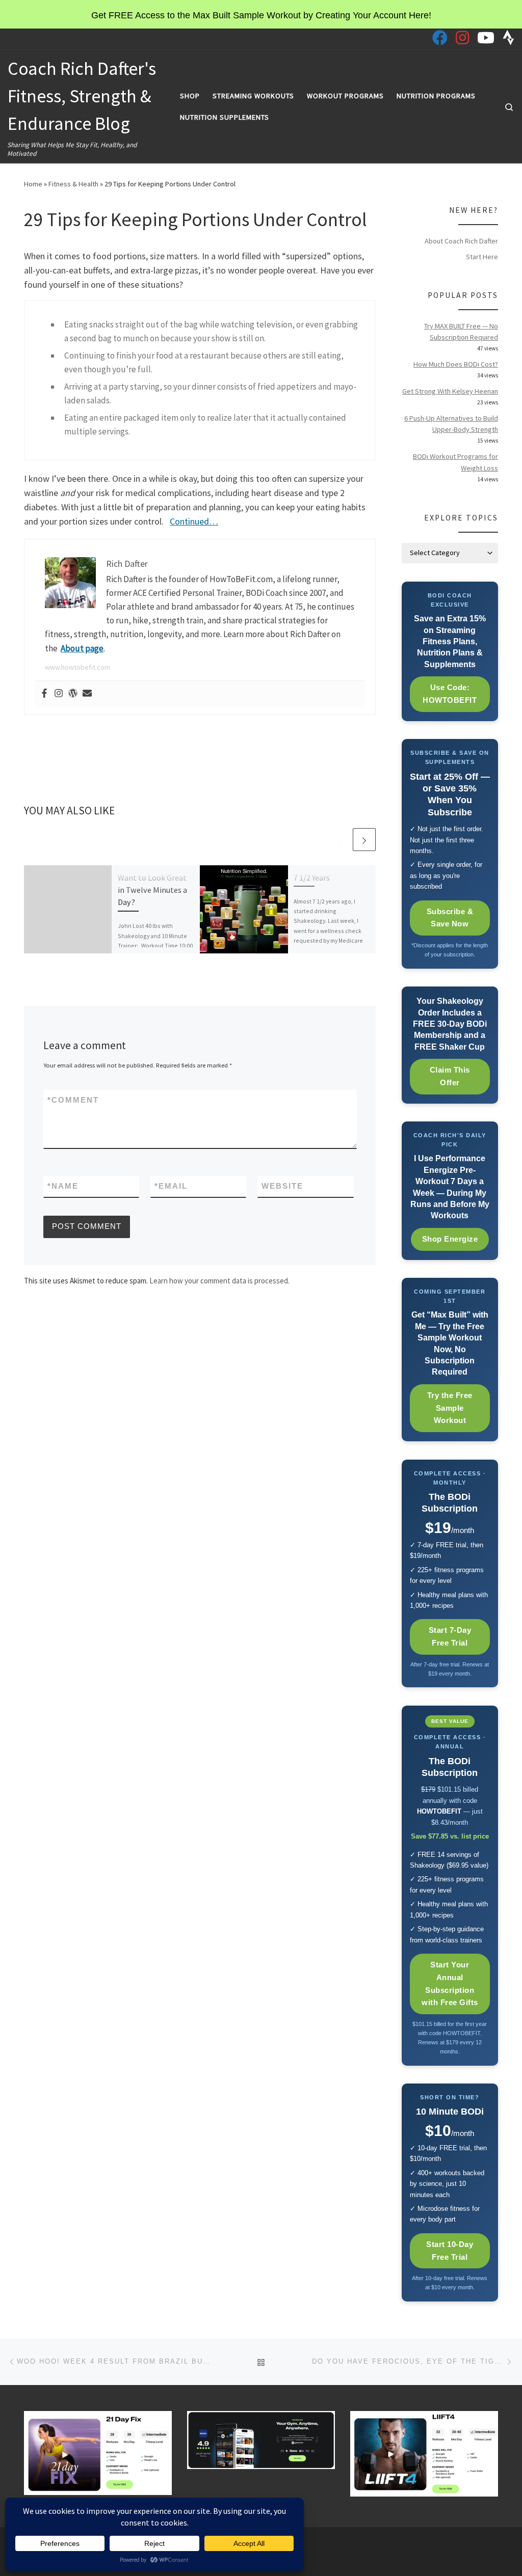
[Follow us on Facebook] (440, 38)
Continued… (194, 521)
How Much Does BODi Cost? (456, 364)
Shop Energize (450, 1239)
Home (33, 184)
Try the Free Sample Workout (450, 1408)
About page (82, 648)
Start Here (482, 257)
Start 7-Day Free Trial (450, 1636)
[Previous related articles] (340, 840)
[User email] (87, 694)
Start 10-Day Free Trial (450, 2251)
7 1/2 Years (312, 878)
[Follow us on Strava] (508, 38)
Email (171, 1186)
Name (63, 1186)
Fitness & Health (73, 184)
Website (282, 1186)
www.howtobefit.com (77, 667)
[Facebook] (44, 694)
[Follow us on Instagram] (462, 38)
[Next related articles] (364, 840)
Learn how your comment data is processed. (219, 1281)
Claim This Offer (450, 1076)
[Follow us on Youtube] (486, 38)
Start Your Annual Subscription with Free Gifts (450, 1983)
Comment (73, 1100)
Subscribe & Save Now (450, 918)
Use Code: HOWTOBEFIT (450, 694)
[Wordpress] (73, 694)
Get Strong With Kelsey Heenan (450, 391)
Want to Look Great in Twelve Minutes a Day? (152, 890)
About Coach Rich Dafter (461, 241)
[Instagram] (59, 694)
